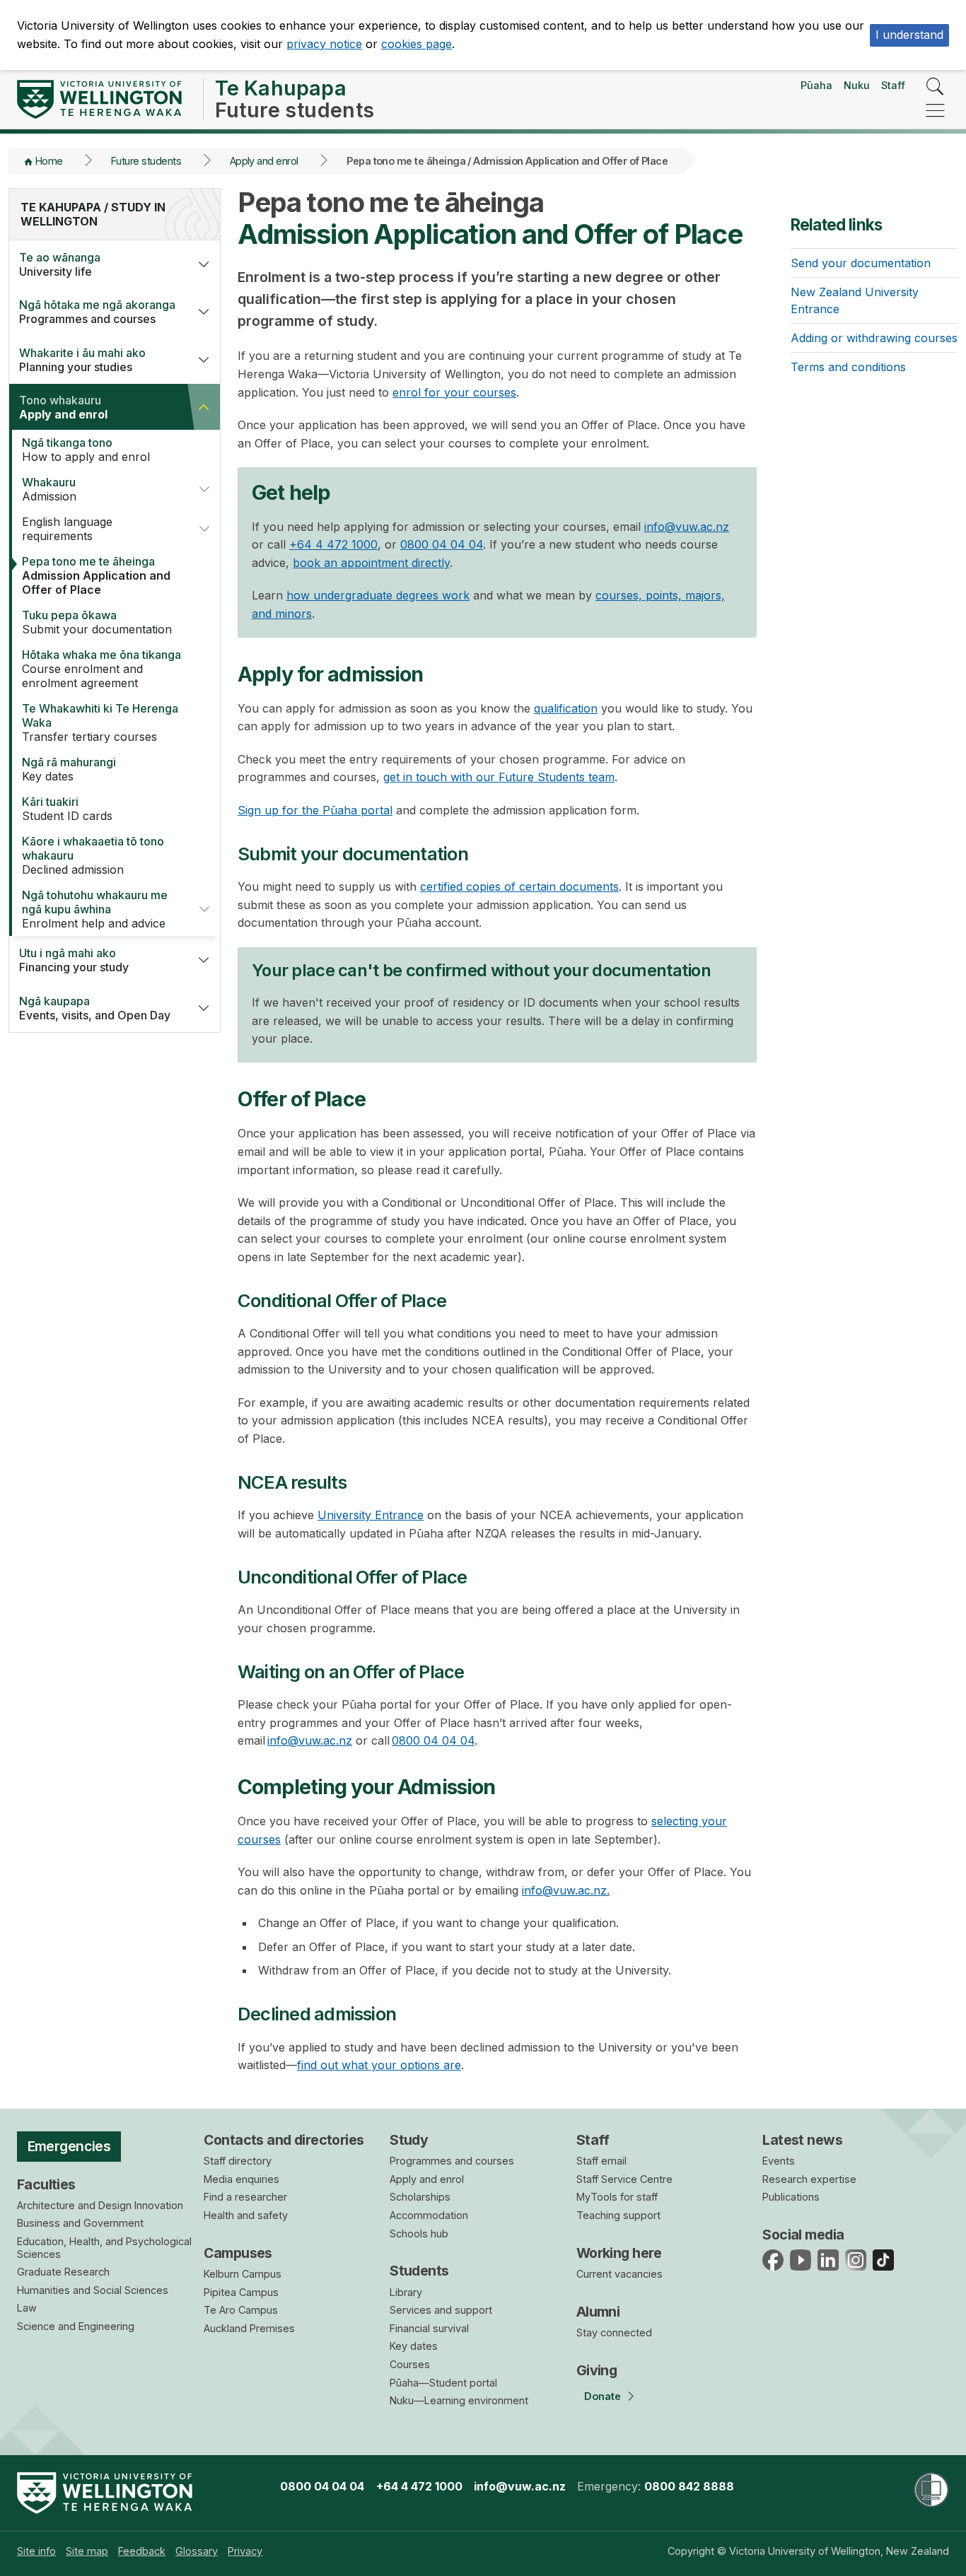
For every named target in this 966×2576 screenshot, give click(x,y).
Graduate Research (63, 2272)
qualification (566, 708)
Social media (803, 2235)
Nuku (857, 85)
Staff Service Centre (624, 2179)
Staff (893, 85)
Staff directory (238, 2161)
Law (27, 2308)
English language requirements (67, 529)
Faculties (46, 2184)
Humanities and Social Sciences (93, 2290)
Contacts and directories (284, 2140)
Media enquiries (241, 2179)
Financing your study (74, 960)
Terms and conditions (848, 367)
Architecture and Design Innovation (100, 2205)
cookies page (417, 44)
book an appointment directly (371, 563)
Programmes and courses (97, 312)
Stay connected (614, 2332)
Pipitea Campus (241, 2292)
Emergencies (69, 2146)
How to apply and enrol (86, 450)
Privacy (245, 2551)
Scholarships (420, 2197)
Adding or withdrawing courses (874, 338)
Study (409, 2140)
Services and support (441, 2310)
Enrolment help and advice (95, 909)
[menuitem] (36, 2551)
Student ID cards (67, 809)
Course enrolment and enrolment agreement (101, 669)
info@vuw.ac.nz (687, 527)
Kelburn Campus (243, 2274)
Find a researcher (245, 2197)
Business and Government (80, 2223)
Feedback (142, 2551)
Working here (619, 2253)
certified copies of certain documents (519, 886)
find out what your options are (379, 2065)
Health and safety (246, 2215)
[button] (204, 264)
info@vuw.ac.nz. (566, 1890)
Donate (603, 2396)
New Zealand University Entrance (855, 300)
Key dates (69, 769)
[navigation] (935, 111)
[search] (935, 87)
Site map (87, 2551)
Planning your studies (82, 360)
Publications (791, 2197)
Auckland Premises (249, 2328)
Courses (410, 2364)
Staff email (601, 2161)
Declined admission (93, 855)
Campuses (238, 2253)
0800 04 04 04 (442, 544)
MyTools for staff (617, 2197)
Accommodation (429, 2215)
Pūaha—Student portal (443, 2383)
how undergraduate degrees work (378, 595)
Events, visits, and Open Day (95, 1008)
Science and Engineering (76, 2326)
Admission (49, 489)
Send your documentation (861, 263)
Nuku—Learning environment (459, 2400)
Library (406, 2292)
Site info (36, 2551)
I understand (909, 35)
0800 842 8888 (689, 2486)
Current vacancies (619, 2274)
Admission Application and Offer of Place (96, 575)
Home (49, 161)
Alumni (598, 2312)
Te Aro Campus (241, 2310)
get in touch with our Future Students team (499, 777)
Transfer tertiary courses (100, 722)
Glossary (197, 2551)
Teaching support (618, 2215)
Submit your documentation (97, 622)
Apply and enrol (264, 161)
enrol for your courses (454, 392)
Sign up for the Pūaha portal (315, 810)
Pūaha (816, 85)
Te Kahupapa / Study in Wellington (93, 214)
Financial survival (429, 2328)
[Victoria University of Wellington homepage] (99, 99)
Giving (597, 2370)
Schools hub (419, 2233)
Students (419, 2271)
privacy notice (324, 44)
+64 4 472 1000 (333, 544)
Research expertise (809, 2179)
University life (60, 264)
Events (779, 2161)
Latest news (802, 2140)
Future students (146, 161)
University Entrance (371, 1515)
